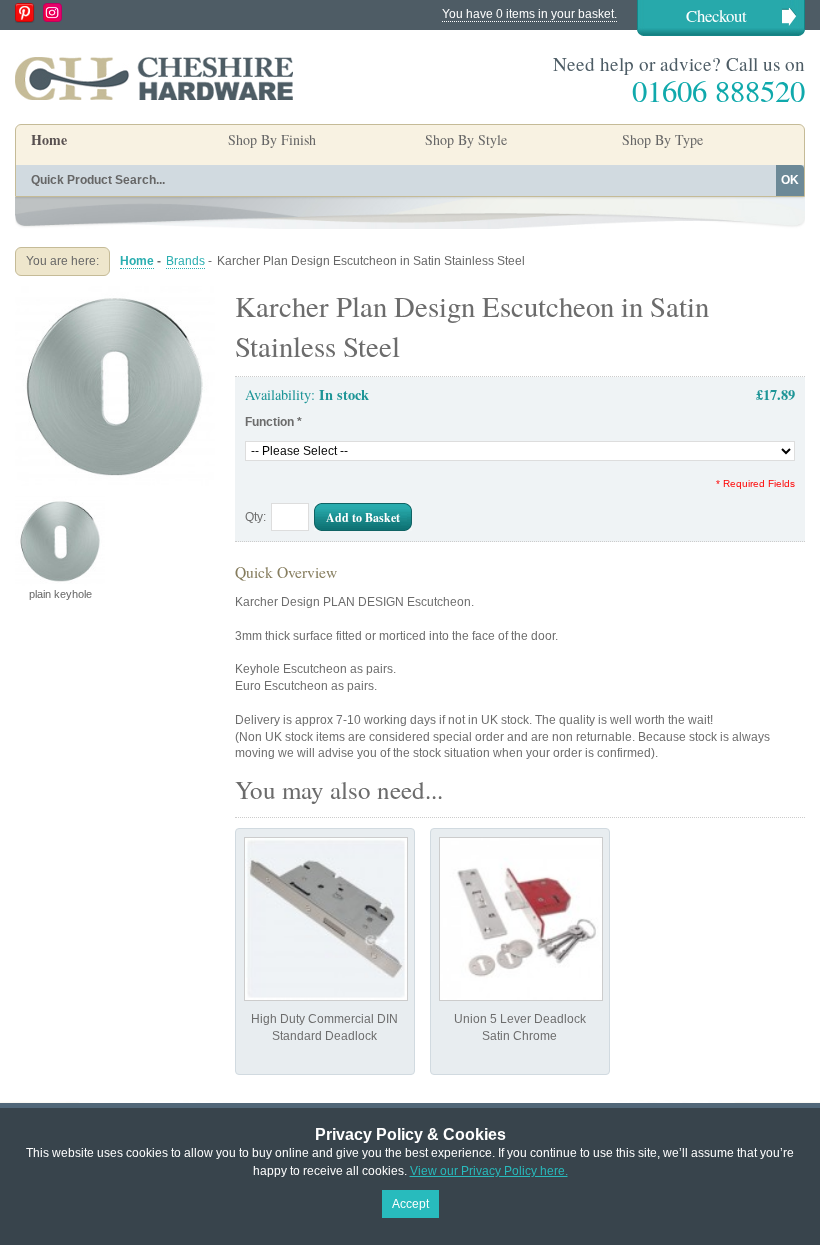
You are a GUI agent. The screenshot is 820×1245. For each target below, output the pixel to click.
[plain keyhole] (115, 294)
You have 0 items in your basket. (529, 14)
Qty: (255, 517)
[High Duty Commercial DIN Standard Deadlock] (326, 919)
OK (790, 180)
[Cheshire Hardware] (154, 78)
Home (49, 139)
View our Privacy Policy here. (489, 1171)
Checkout (716, 15)
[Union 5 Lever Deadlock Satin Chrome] (521, 919)
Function (273, 422)
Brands (185, 261)
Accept (410, 1204)
